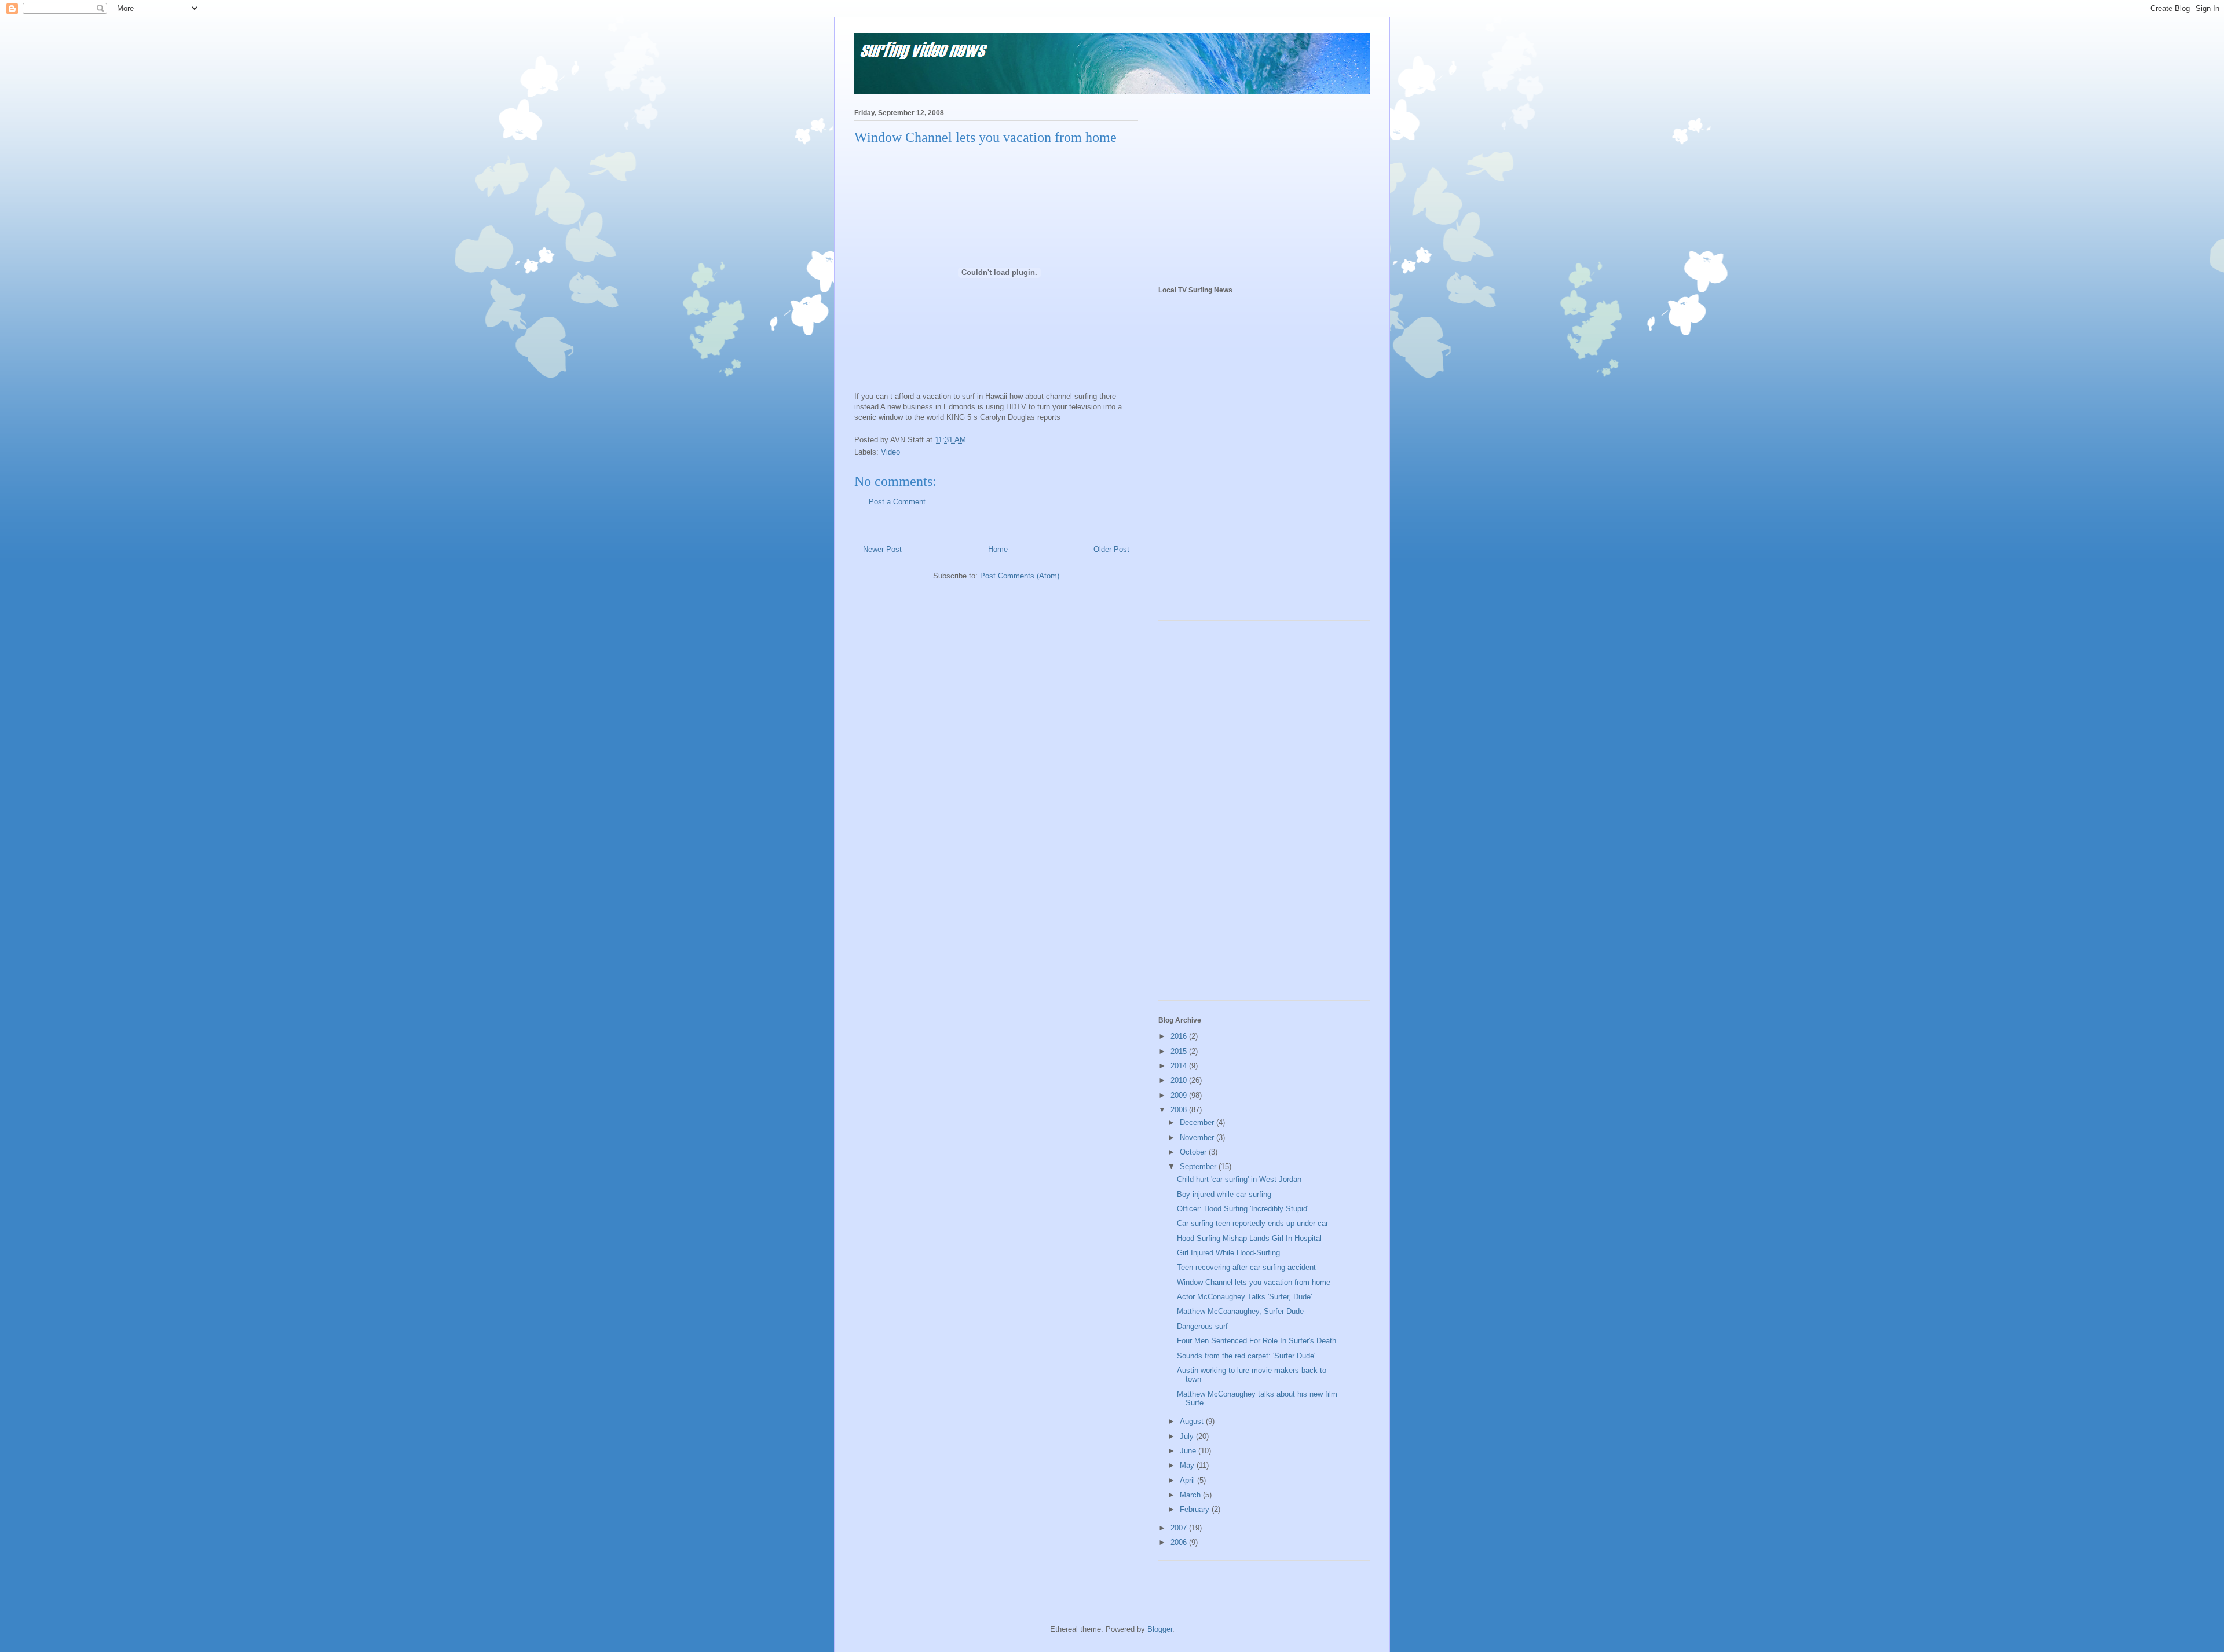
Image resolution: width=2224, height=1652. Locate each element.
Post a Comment (897, 502)
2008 (1180, 1110)
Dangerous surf (1202, 1326)
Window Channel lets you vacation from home (1254, 1282)
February (1196, 1509)
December (1198, 1122)
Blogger (1160, 1629)
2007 (1180, 1528)
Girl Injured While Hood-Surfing (1228, 1253)
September (1199, 1166)
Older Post (1111, 549)
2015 (1180, 1051)
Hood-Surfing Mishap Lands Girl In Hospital (1249, 1238)
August (1193, 1421)
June (1189, 1451)
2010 (1180, 1080)
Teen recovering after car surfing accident (1246, 1267)
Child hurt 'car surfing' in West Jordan (1239, 1179)
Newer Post (882, 549)
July (1188, 1436)
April (1188, 1480)
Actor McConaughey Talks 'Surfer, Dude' (1244, 1297)
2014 (1180, 1066)
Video (890, 452)
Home (998, 549)
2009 (1180, 1095)
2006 (1180, 1542)
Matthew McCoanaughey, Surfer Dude (1240, 1311)
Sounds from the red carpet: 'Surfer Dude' (1246, 1356)
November (1198, 1138)
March (1191, 1495)
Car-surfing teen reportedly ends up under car (1252, 1223)
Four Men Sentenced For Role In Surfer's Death (1257, 1341)
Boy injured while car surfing (1224, 1194)
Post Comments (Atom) (1020, 576)
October (1194, 1152)
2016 (1180, 1036)
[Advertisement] (1245, 186)
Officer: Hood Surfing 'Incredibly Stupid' (1243, 1209)
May (1188, 1465)
